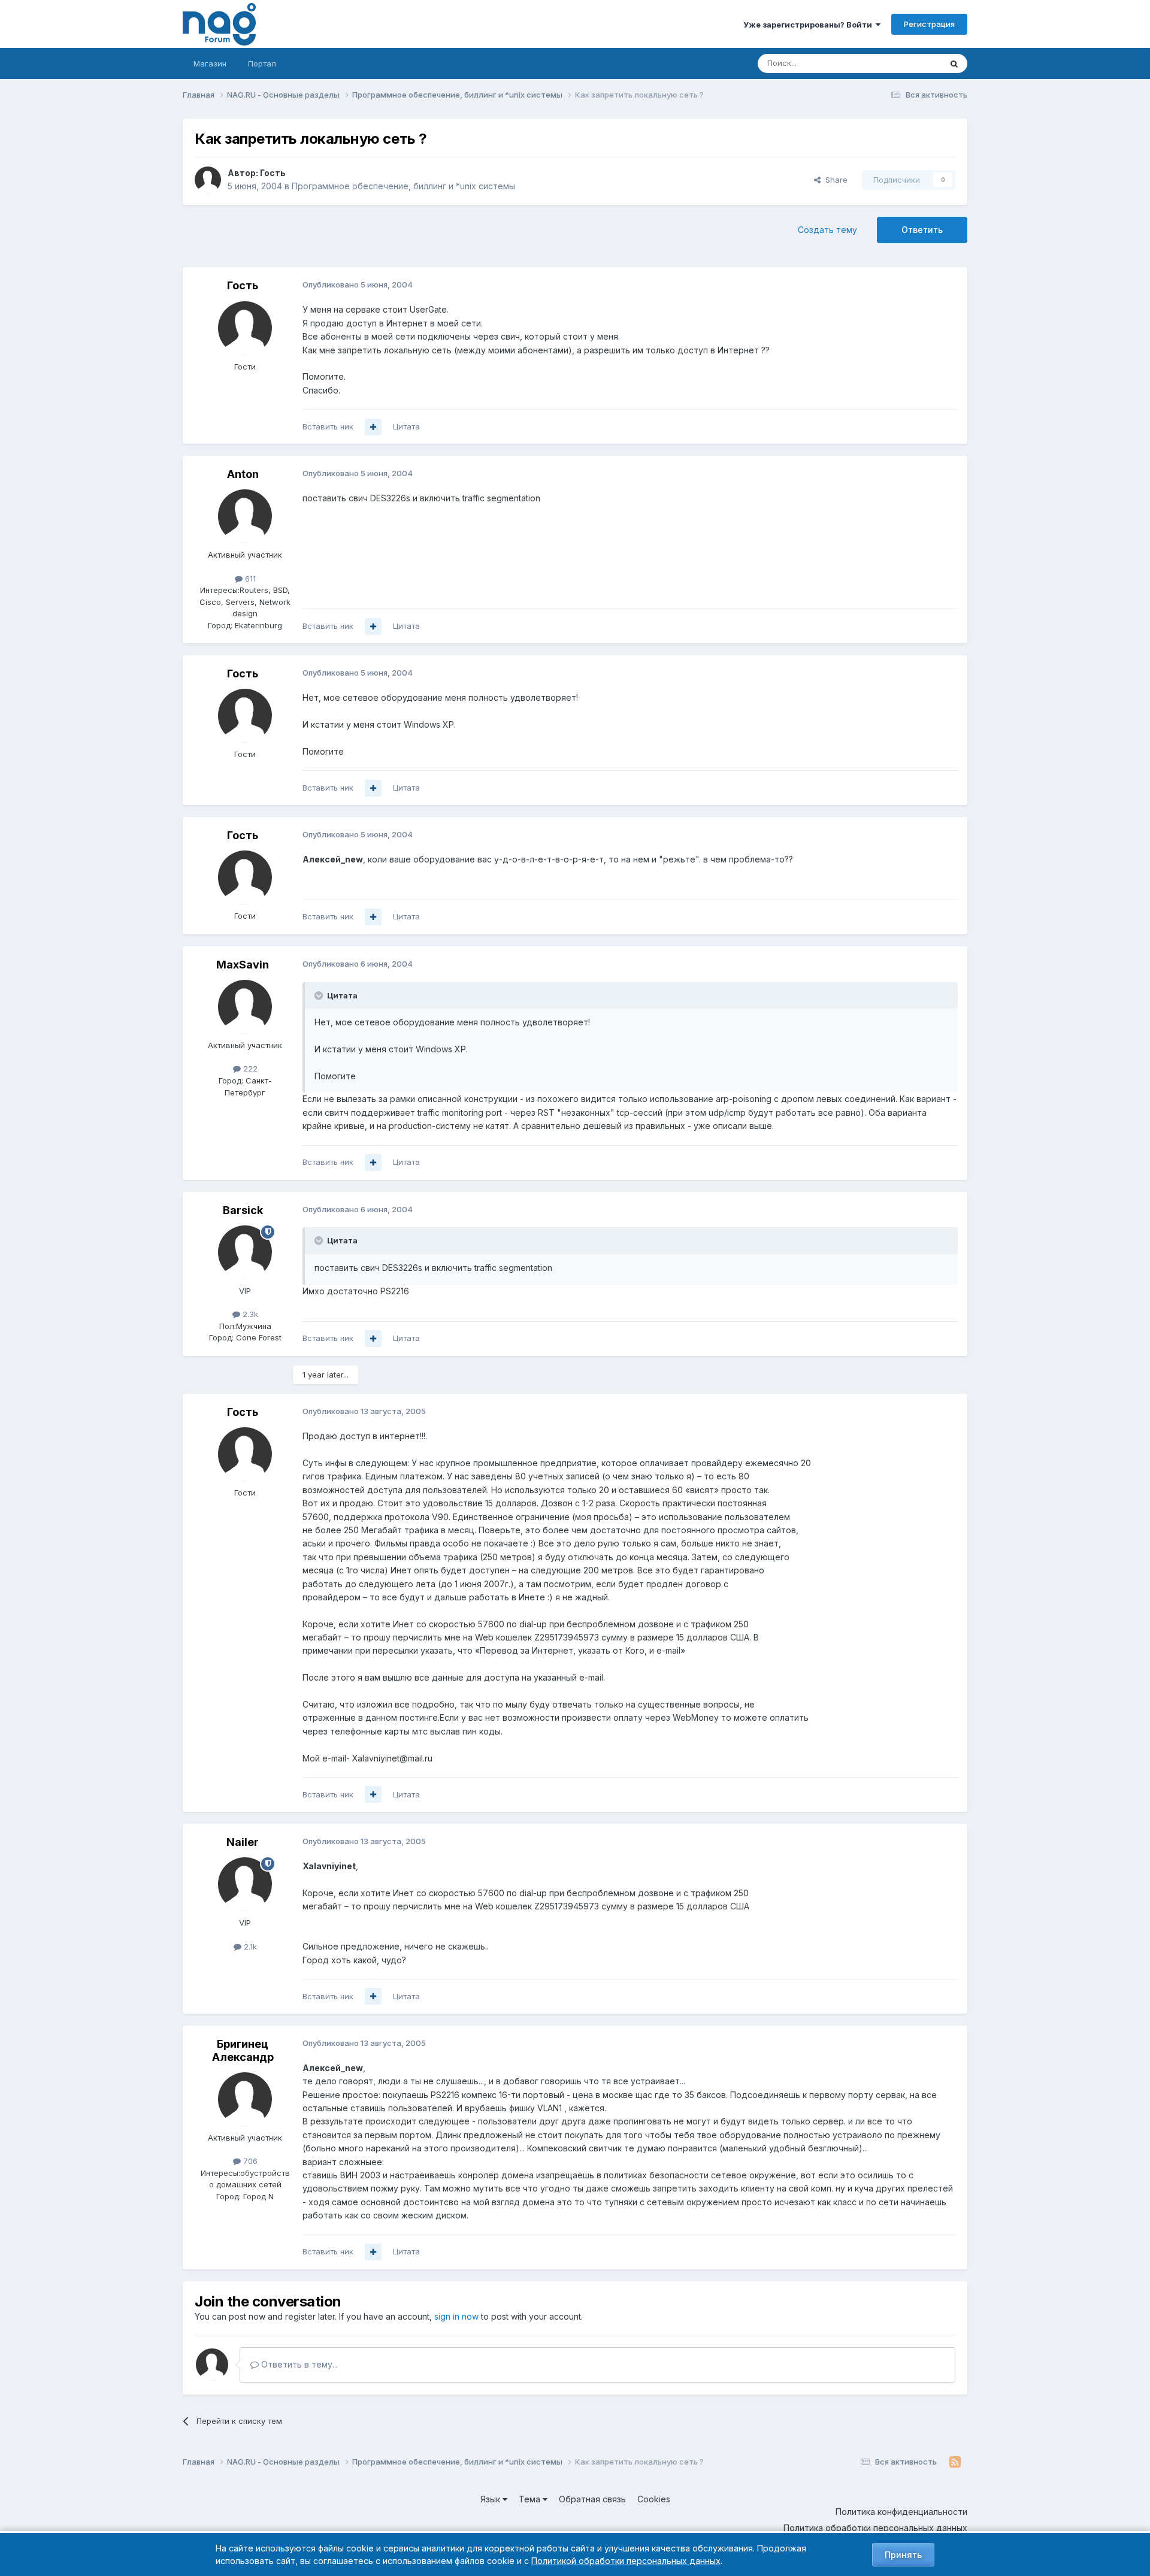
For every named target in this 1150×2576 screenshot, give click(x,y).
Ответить (922, 230)
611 (249, 579)
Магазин (210, 63)
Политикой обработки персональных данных (626, 2561)
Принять (903, 2555)
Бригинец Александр (243, 2050)
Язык (491, 2499)
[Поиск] (954, 63)
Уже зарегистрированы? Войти (809, 25)
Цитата (406, 426)
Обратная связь (592, 2499)
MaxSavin (243, 965)
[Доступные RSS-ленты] (955, 2462)
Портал (262, 63)
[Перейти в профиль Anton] (245, 516)
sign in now (456, 2316)
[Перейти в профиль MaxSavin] (245, 1007)
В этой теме (904, 63)
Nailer (243, 1842)
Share (834, 180)
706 (249, 2161)
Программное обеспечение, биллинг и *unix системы (403, 186)
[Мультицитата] (373, 427)
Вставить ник (328, 426)
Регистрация (929, 24)
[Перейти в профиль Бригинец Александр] (245, 2099)
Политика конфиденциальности (901, 2512)
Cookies (654, 2499)
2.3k (249, 1314)
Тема (531, 2499)
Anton (243, 474)
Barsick (243, 1210)
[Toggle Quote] (320, 995)
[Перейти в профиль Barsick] (245, 1252)
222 (249, 1068)
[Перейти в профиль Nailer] (245, 1884)
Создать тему (827, 230)
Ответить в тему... (298, 2364)
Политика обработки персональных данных (875, 2528)
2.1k (249, 1947)
